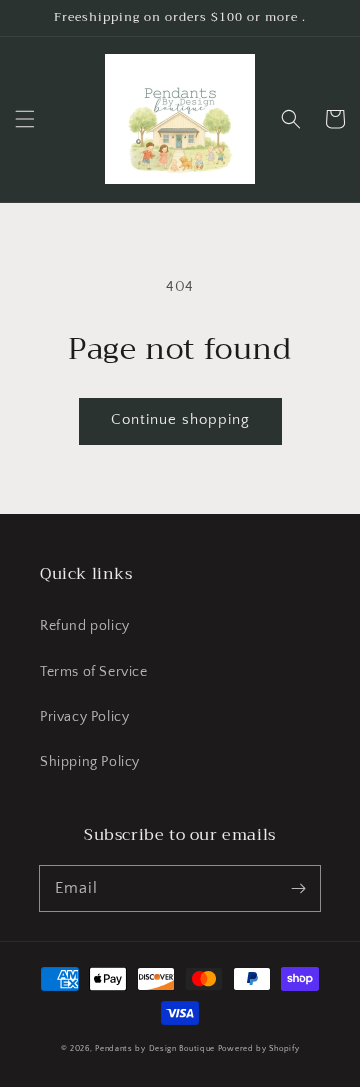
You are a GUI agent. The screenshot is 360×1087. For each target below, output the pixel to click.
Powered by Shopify (259, 1048)
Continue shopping (180, 419)
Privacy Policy (84, 717)
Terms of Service (94, 672)
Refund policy (85, 626)
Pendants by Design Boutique (155, 1048)
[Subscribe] (298, 888)
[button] (25, 119)
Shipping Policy (90, 762)
